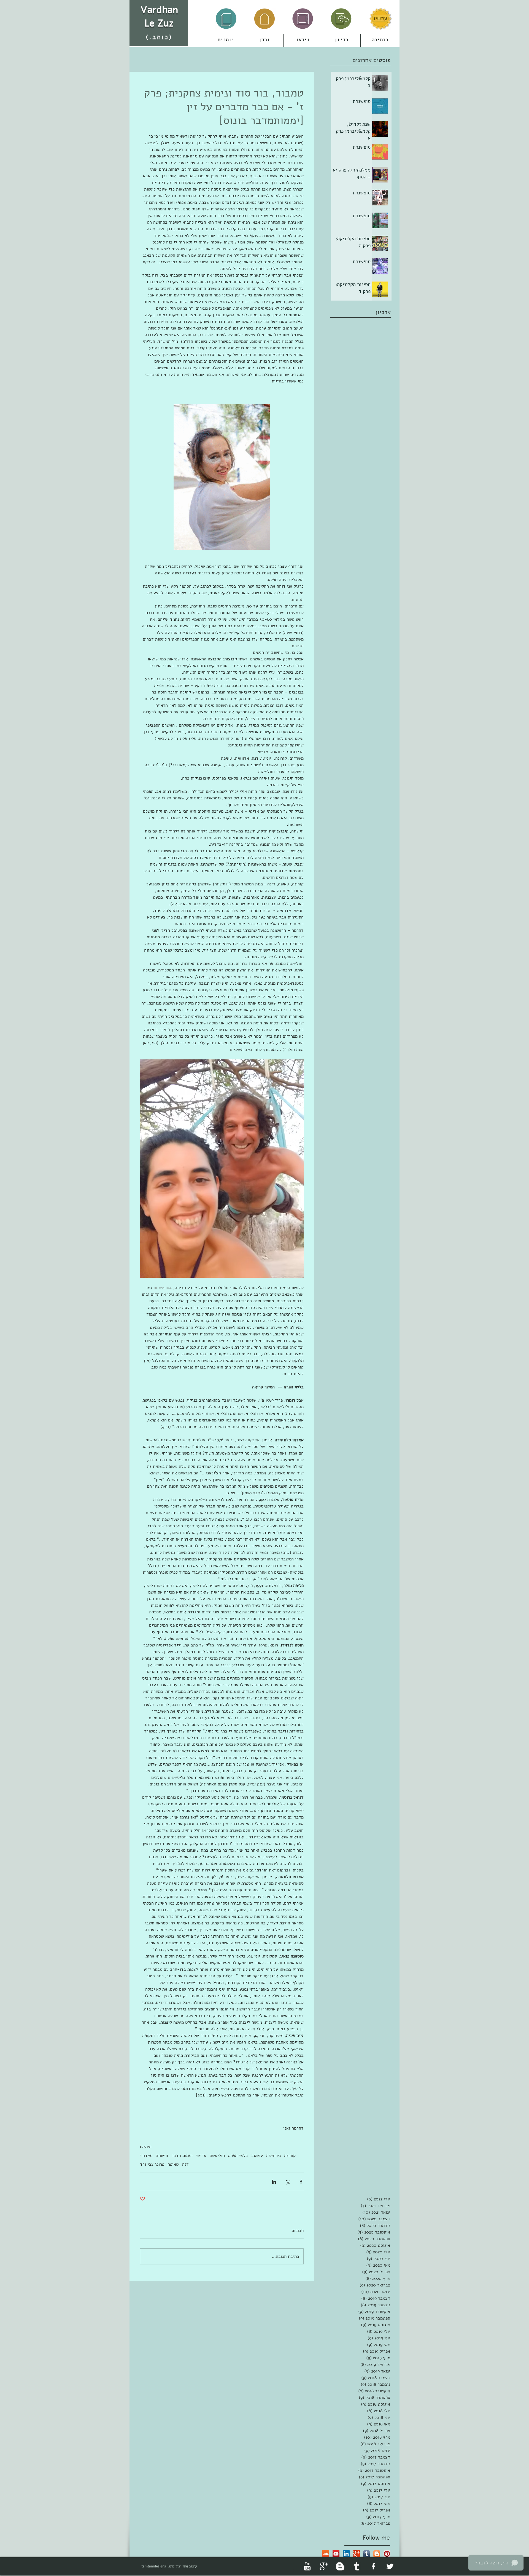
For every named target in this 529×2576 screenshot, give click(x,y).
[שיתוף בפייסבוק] (301, 2182)
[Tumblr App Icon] (367, 2554)
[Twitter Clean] (390, 2566)
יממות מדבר (182, 2155)
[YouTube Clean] (307, 2566)
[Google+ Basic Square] (356, 2554)
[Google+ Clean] (324, 2566)
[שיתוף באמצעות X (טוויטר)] (288, 2182)
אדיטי (201, 2155)
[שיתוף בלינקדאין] (274, 2182)
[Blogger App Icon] (377, 2554)
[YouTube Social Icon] (336, 2554)
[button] (264, 40)
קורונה (290, 2155)
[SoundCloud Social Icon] (326, 2554)
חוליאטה (217, 2155)
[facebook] (373, 2566)
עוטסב (257, 2155)
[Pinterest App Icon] (387, 2554)
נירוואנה (273, 2155)
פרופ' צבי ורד (152, 2164)
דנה (185, 2164)
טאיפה (173, 2164)
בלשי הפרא (238, 2155)
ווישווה (162, 2155)
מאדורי (146, 2155)
